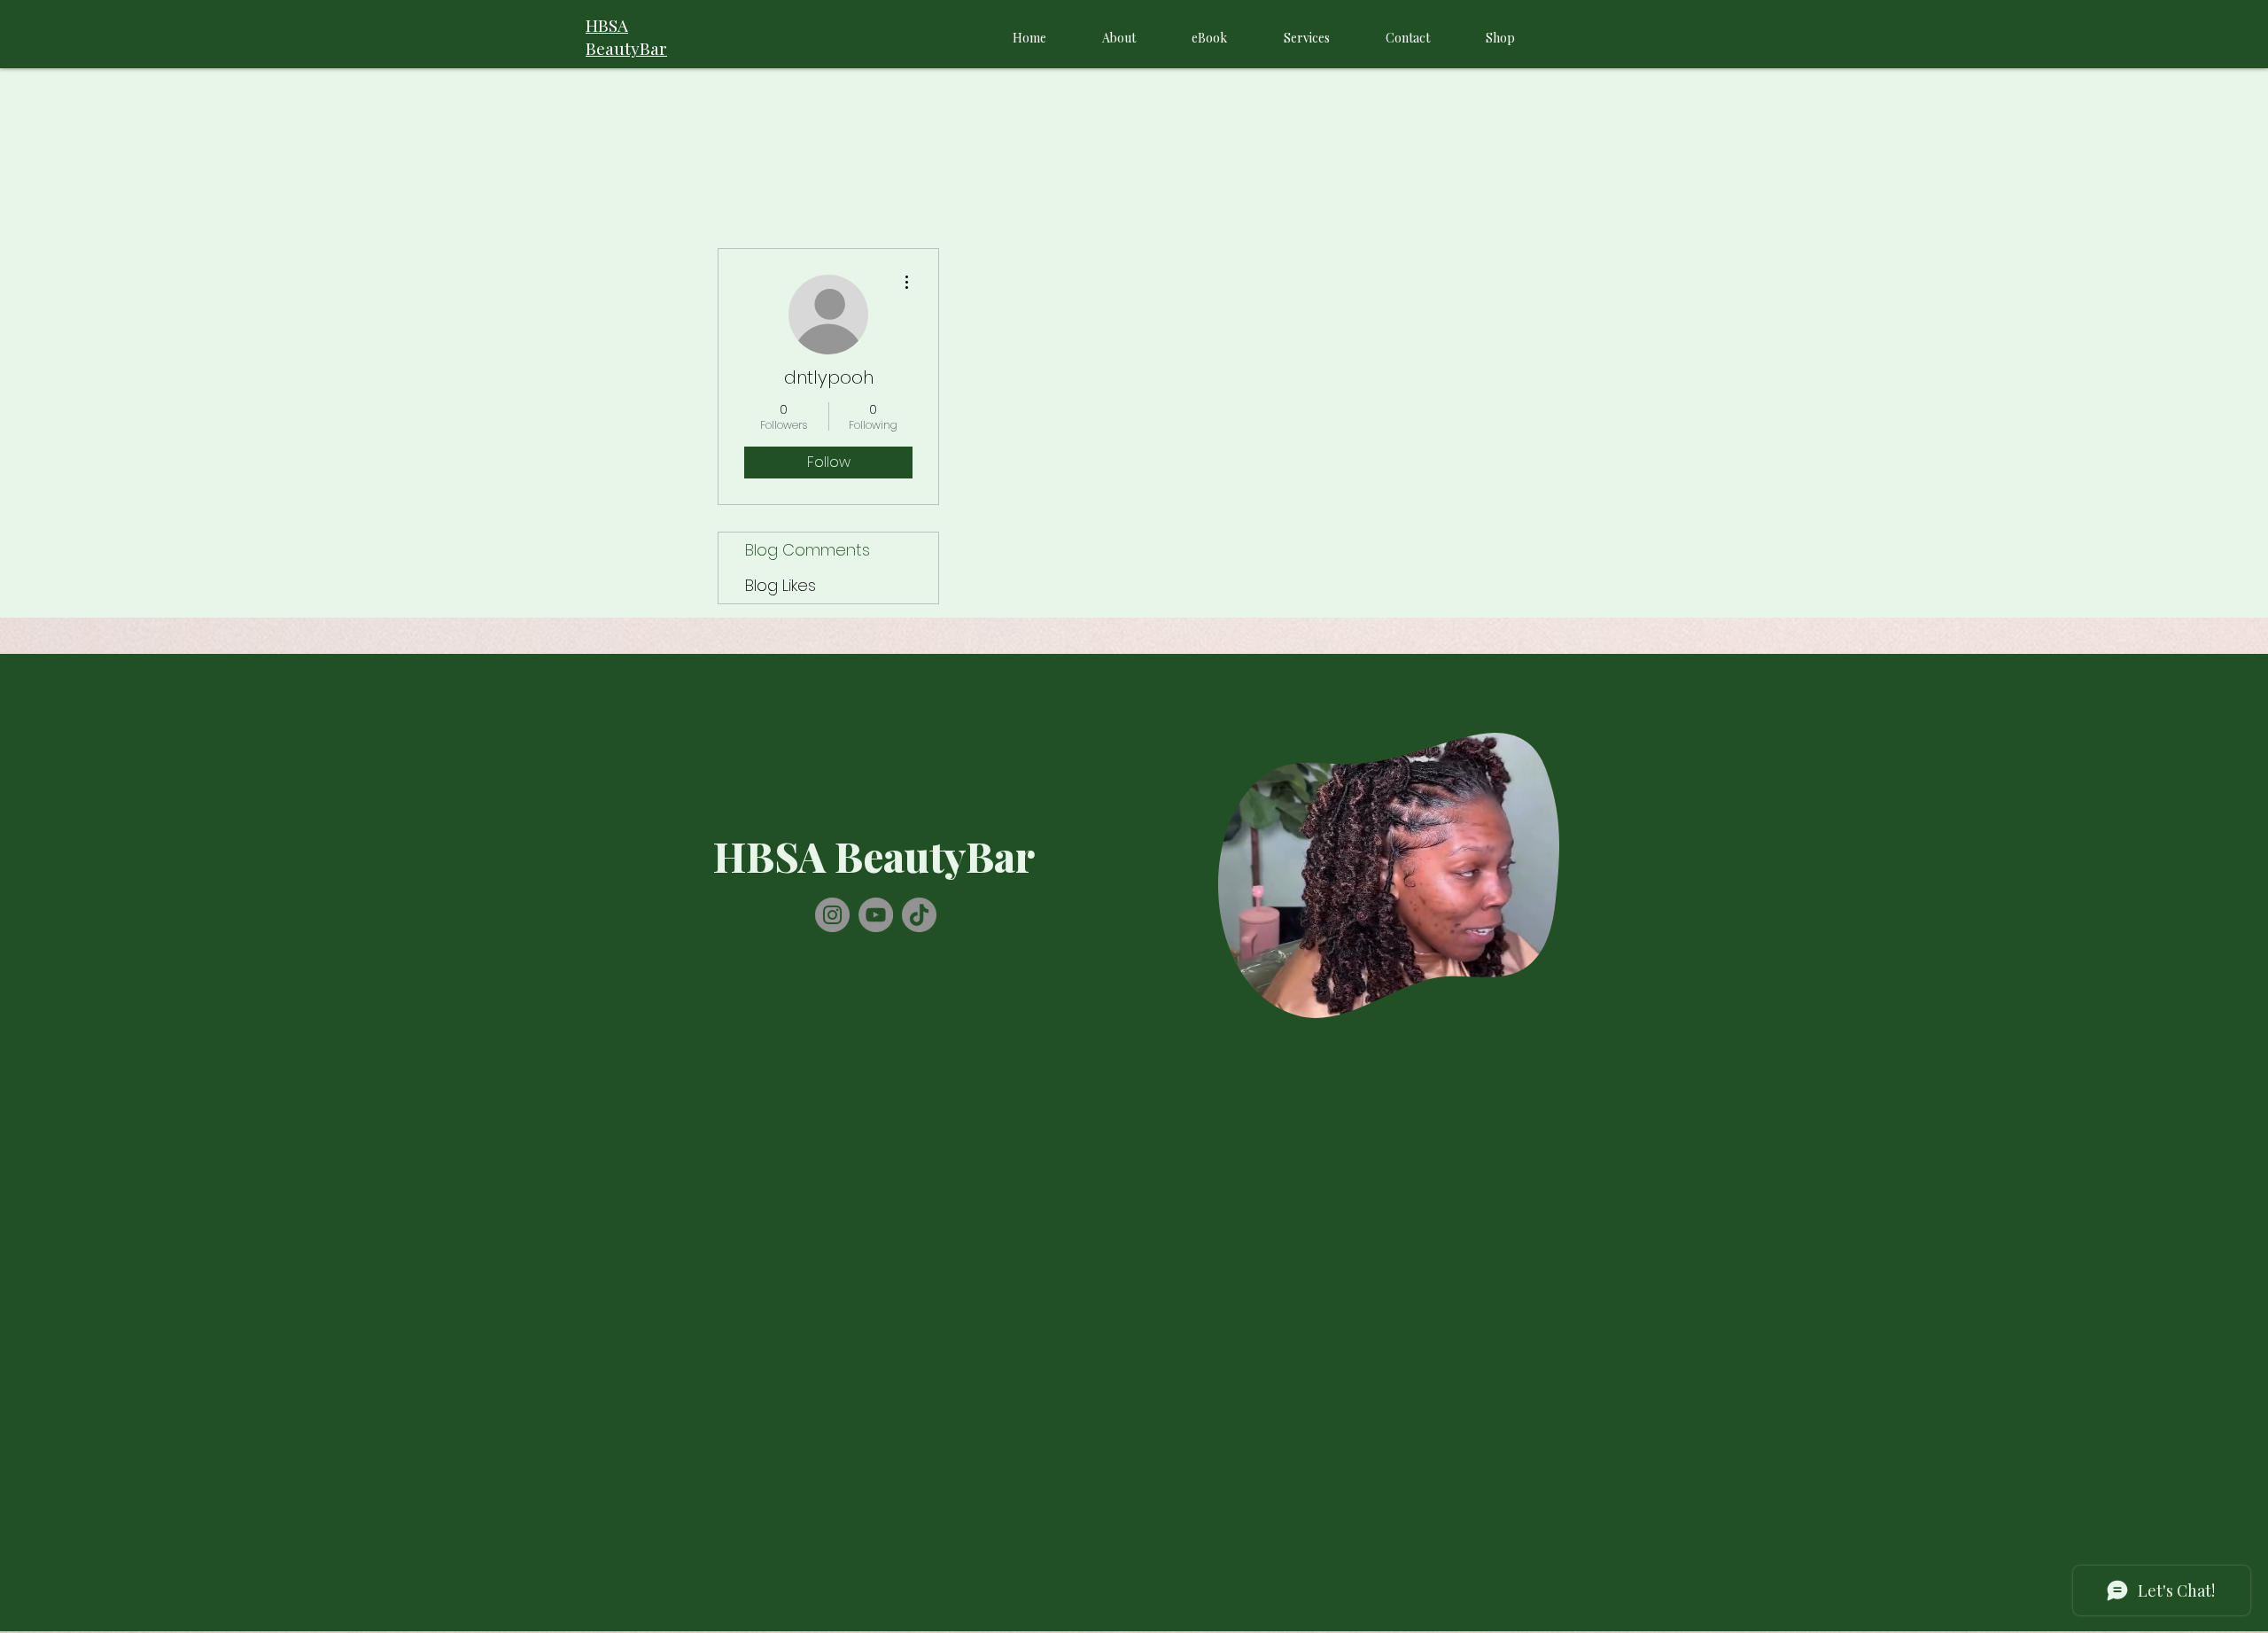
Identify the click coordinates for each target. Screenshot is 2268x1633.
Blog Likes (781, 585)
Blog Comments (808, 550)
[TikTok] (919, 915)
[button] (1537, 999)
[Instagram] (832, 915)
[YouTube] (876, 915)
